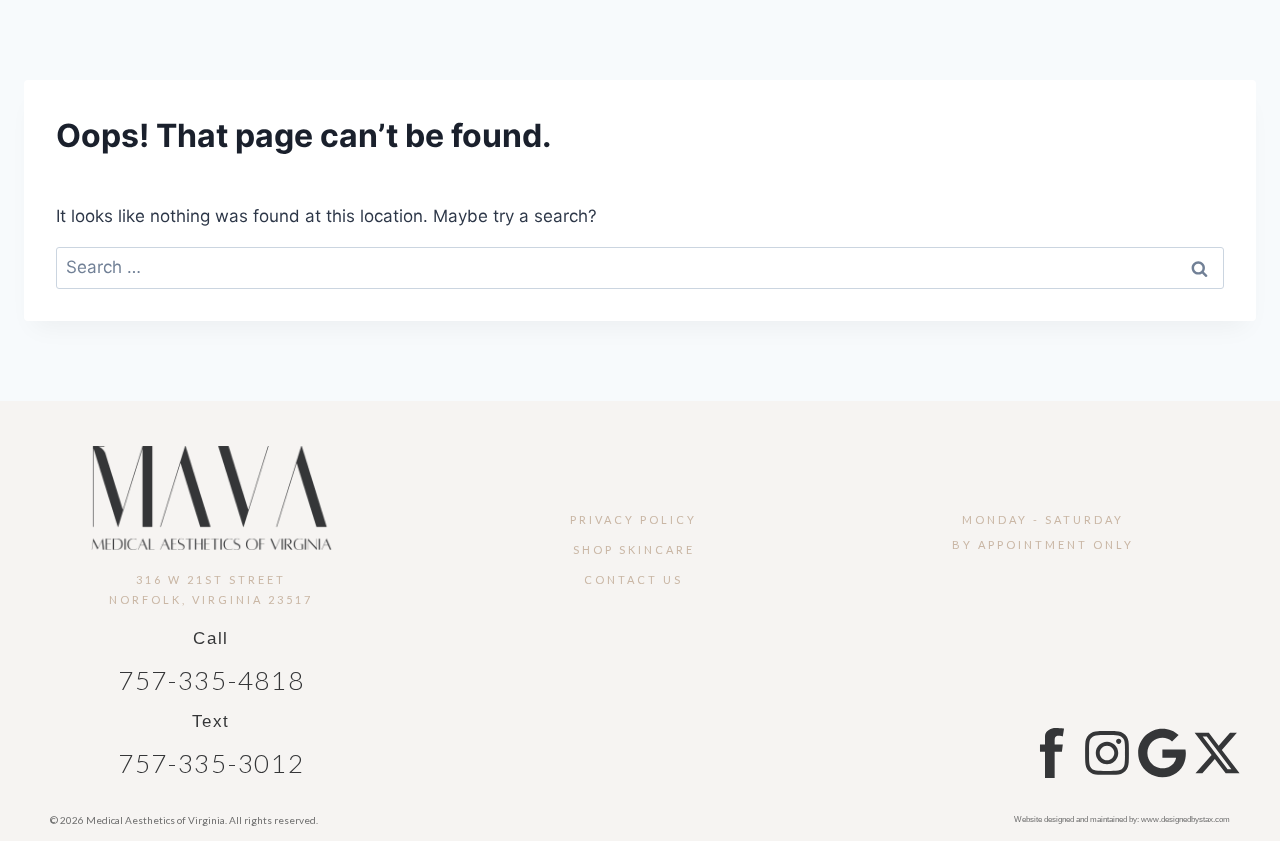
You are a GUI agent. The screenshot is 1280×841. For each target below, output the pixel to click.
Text (211, 721)
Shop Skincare (634, 549)
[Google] (1162, 753)
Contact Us (633, 579)
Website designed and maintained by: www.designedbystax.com (1122, 819)
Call (211, 638)
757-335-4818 (211, 680)
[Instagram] (1107, 753)
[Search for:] (640, 267)
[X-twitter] (1217, 753)
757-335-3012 (211, 763)
